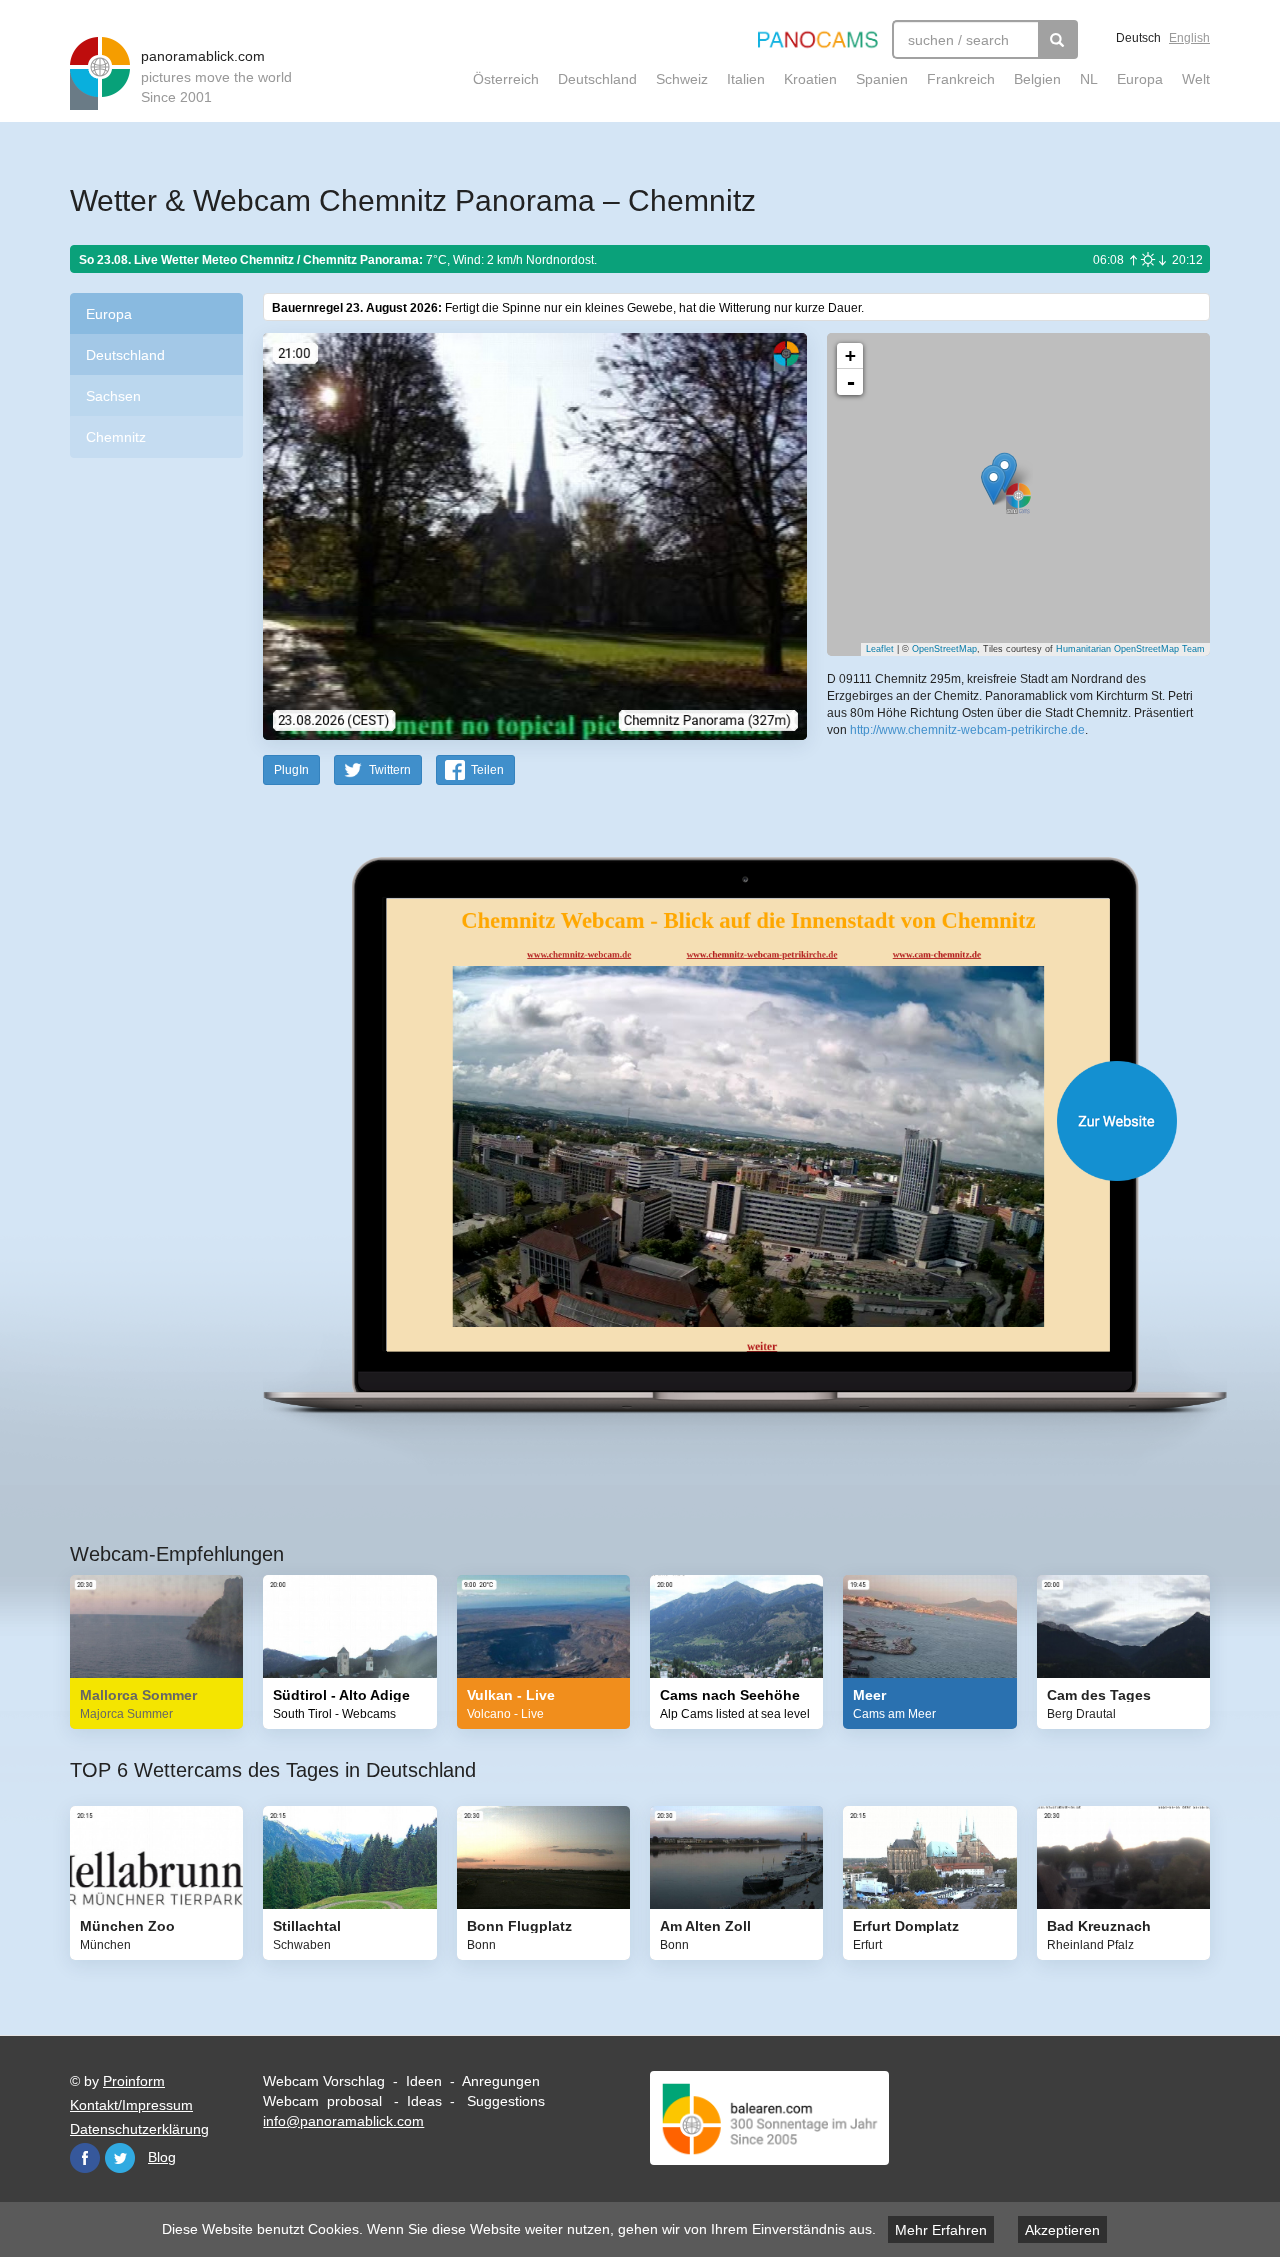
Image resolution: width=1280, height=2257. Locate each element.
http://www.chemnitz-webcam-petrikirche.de (967, 730)
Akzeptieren (1062, 2230)
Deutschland (597, 79)
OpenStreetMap (944, 649)
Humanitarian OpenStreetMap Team (1130, 649)
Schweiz (682, 79)
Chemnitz (116, 437)
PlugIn (291, 770)
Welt (1196, 79)
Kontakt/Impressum (131, 2105)
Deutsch (1138, 38)
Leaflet (880, 649)
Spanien (882, 79)
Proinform (134, 2081)
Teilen (487, 770)
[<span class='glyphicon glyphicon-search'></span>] (1058, 39)
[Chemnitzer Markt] (993, 484)
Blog (162, 2157)
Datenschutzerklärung (139, 2129)
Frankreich (961, 79)
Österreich (506, 79)
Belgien (1037, 79)
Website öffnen (712, 1120)
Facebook (85, 2158)
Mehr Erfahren (941, 2230)
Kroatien (810, 79)
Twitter (120, 2158)
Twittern (390, 770)
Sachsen (113, 396)
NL (1089, 79)
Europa (1140, 79)
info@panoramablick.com (343, 2121)
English (1189, 38)
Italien (746, 79)
